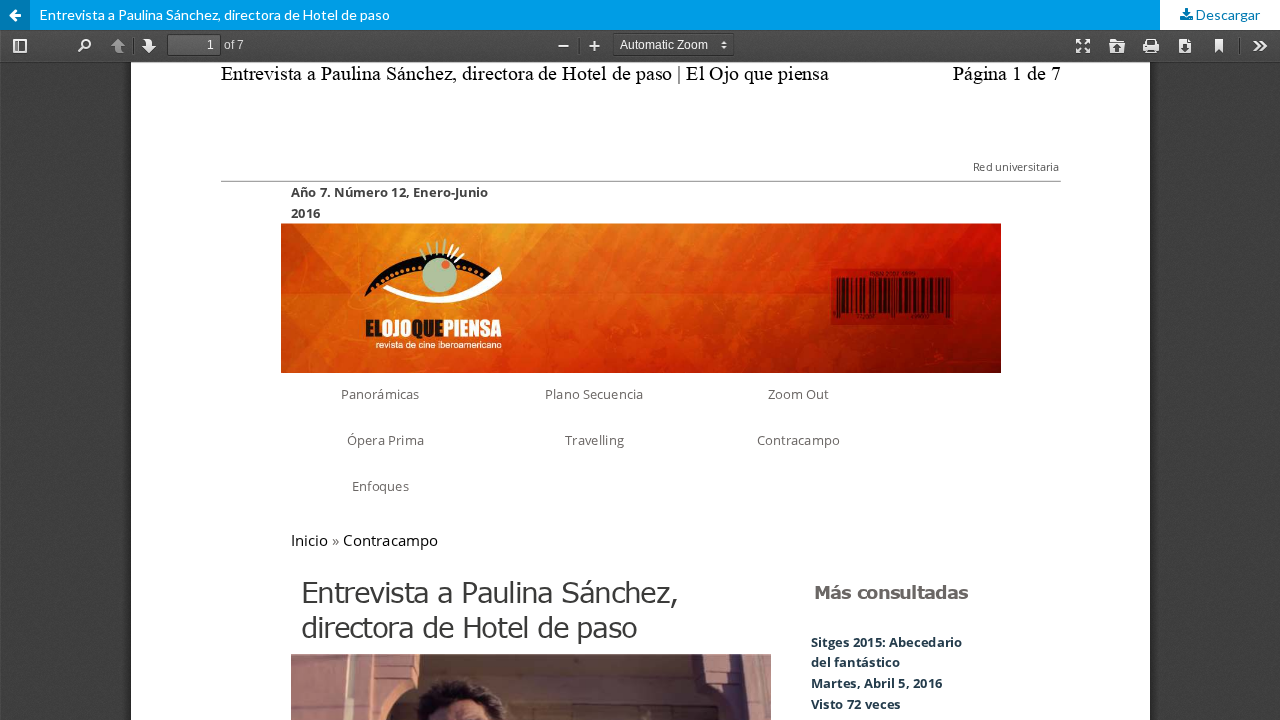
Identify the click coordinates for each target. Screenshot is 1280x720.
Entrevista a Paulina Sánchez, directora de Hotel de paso (215, 14)
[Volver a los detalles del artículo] (15, 15)
